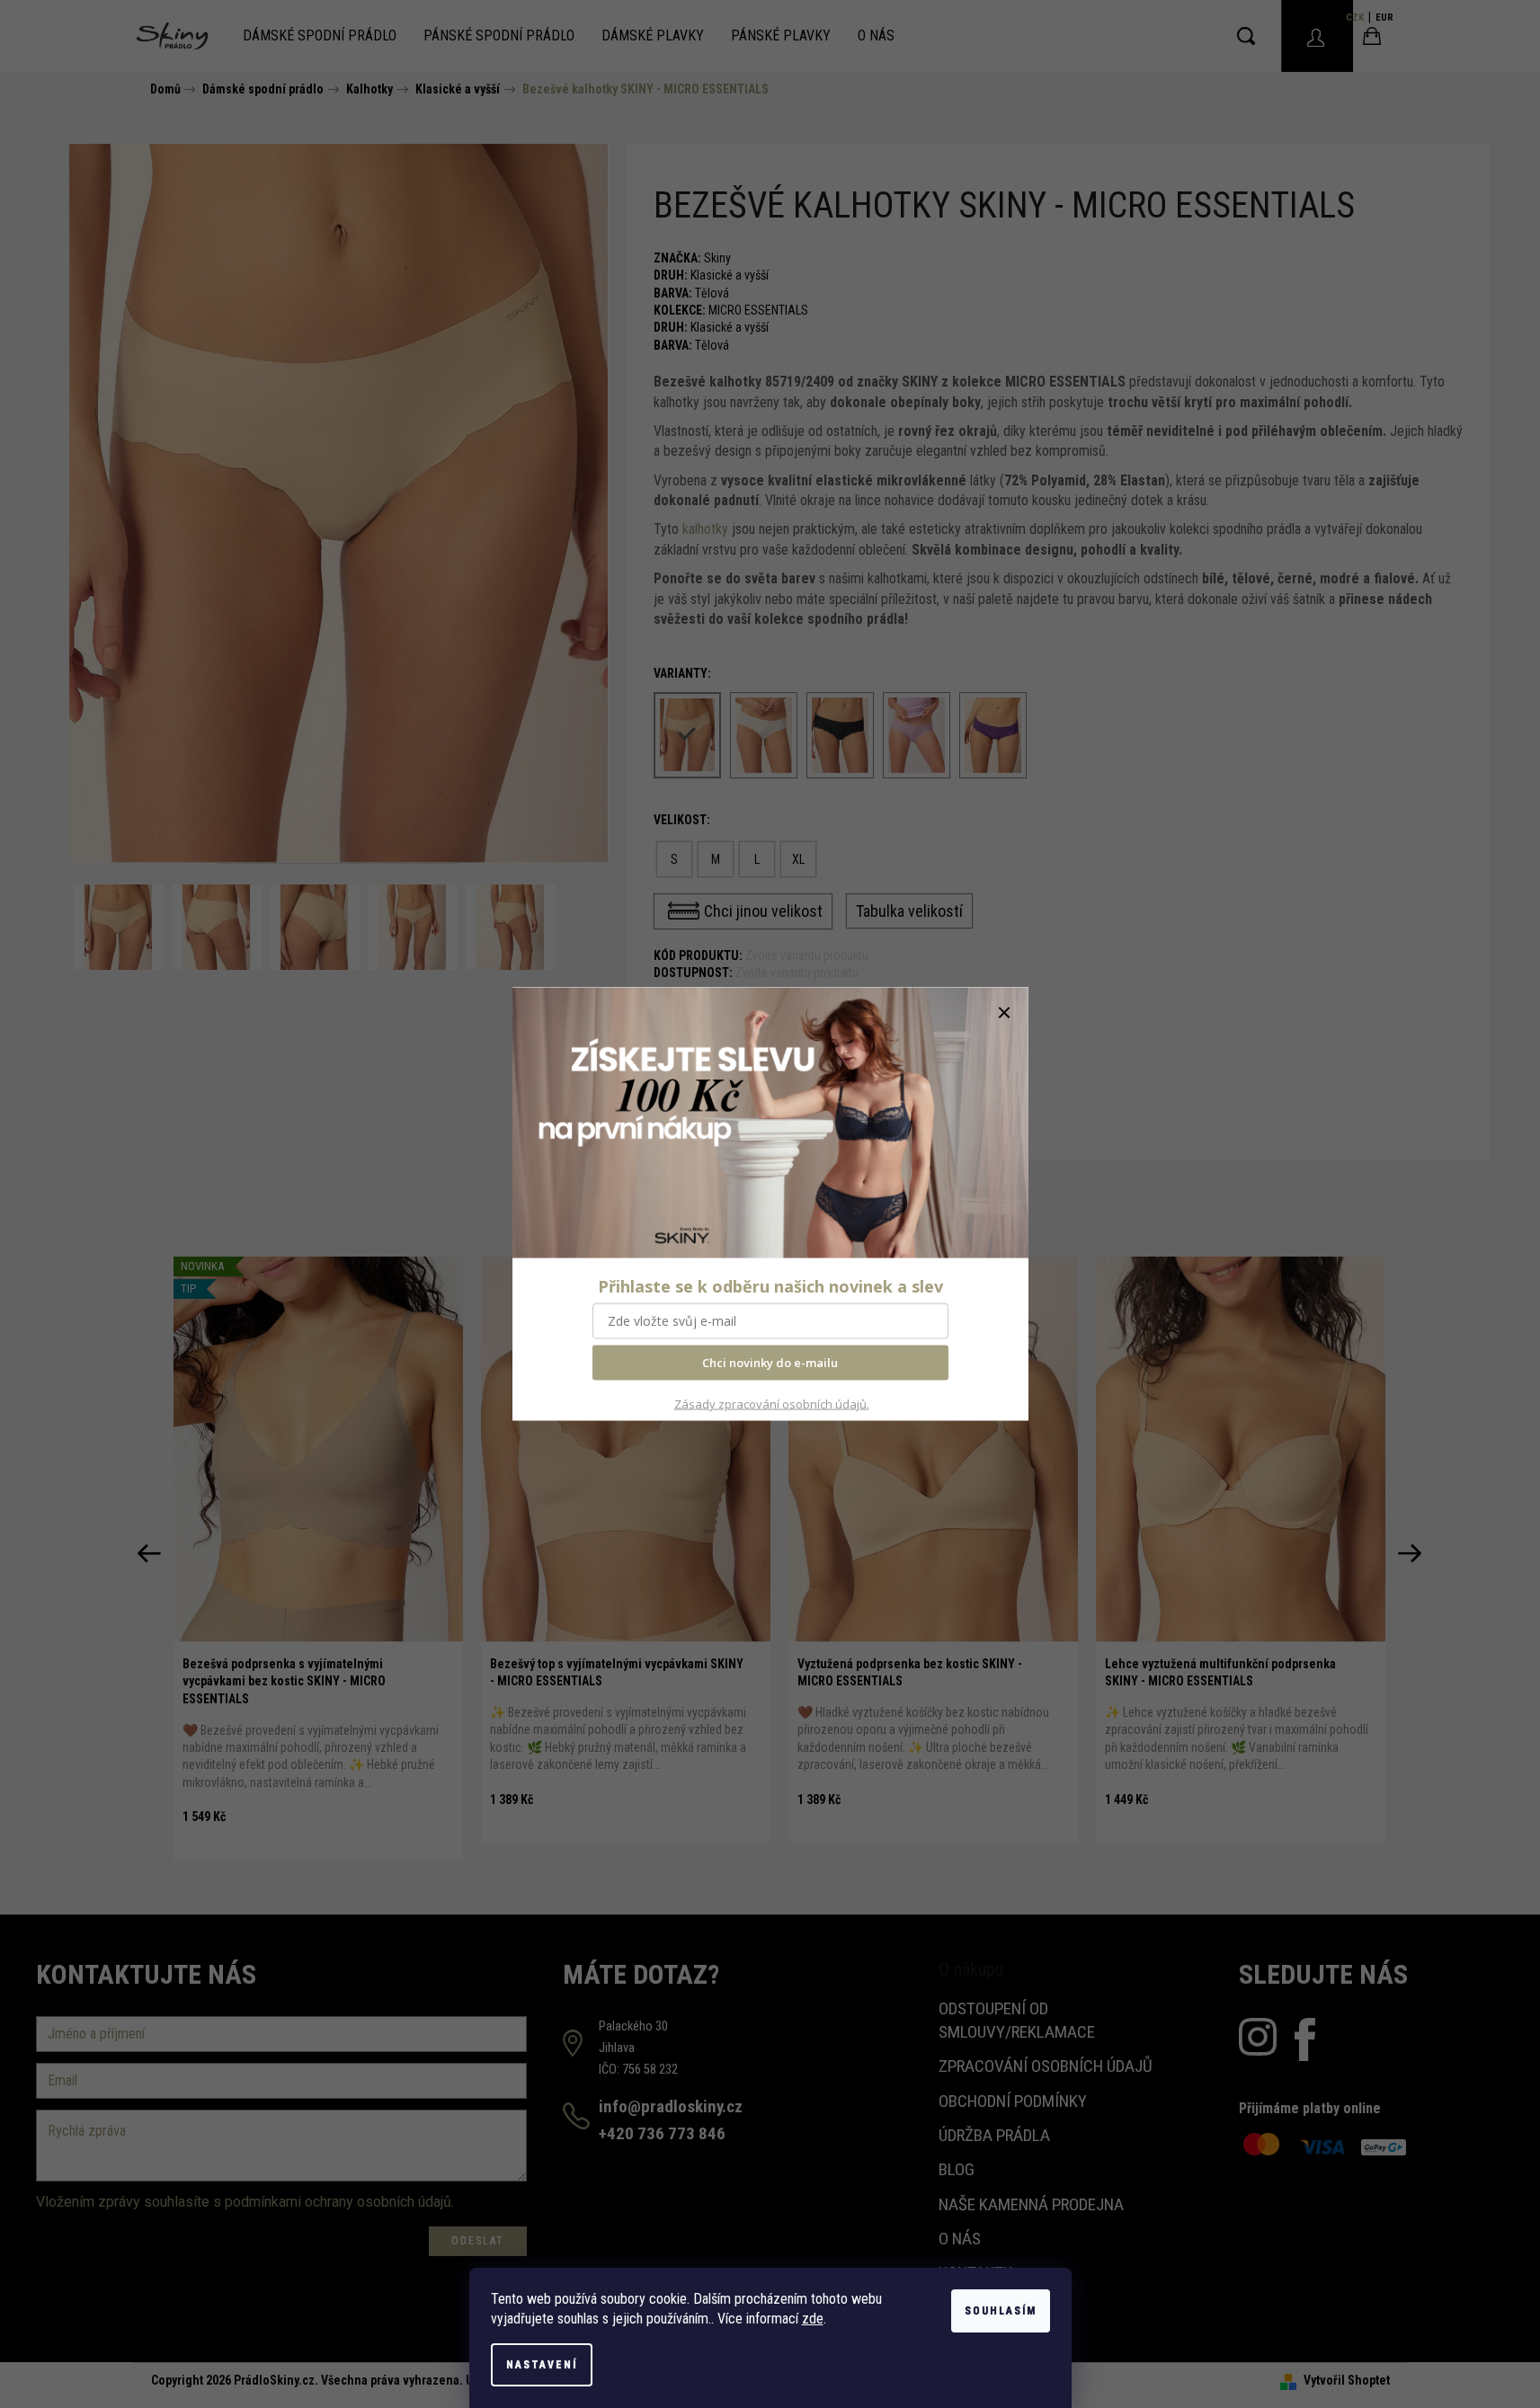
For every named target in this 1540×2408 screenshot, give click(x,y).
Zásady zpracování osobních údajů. (772, 1403)
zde (813, 2319)
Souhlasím (1001, 2311)
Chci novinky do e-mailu (770, 1363)
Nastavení (542, 2365)
